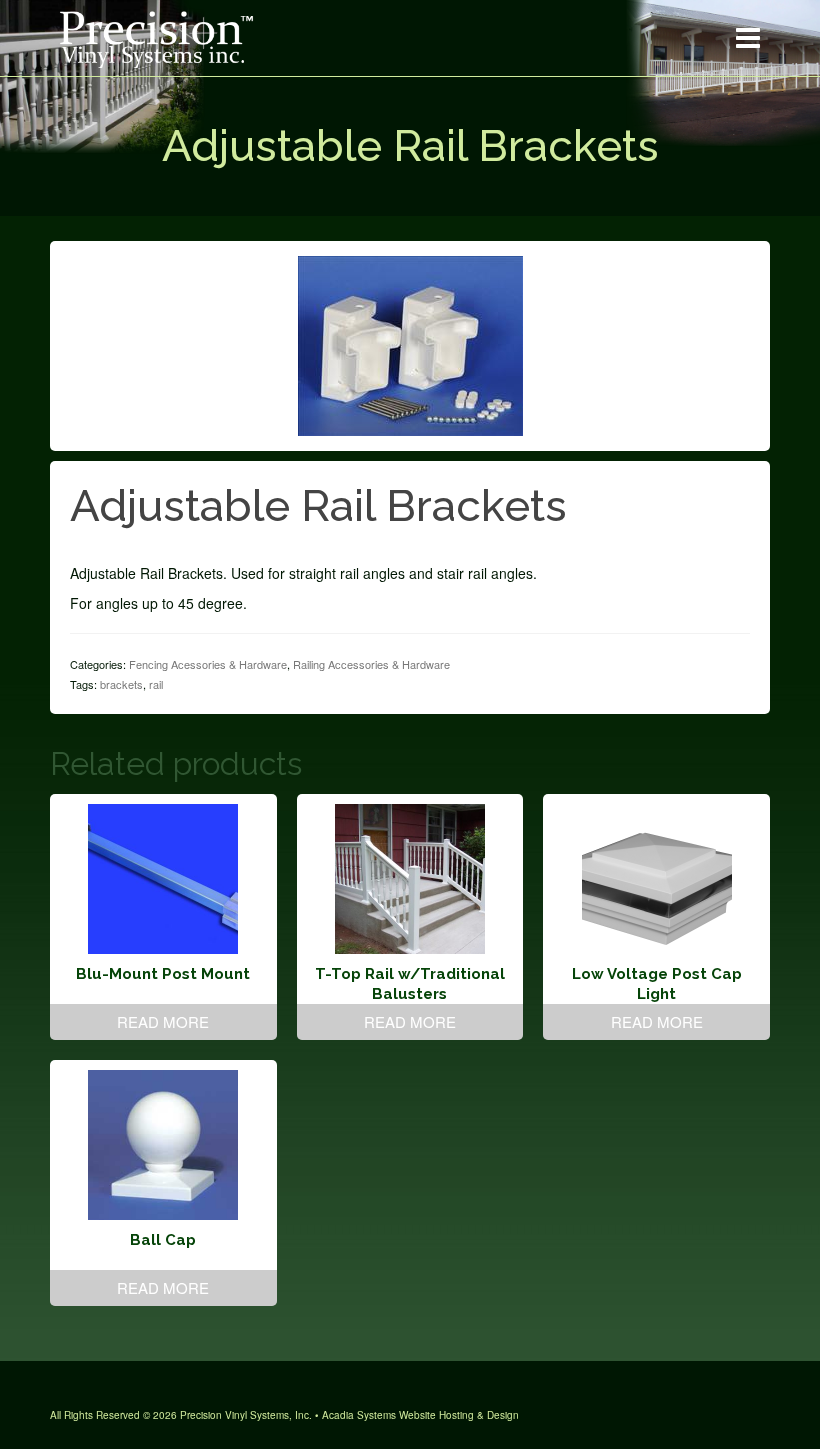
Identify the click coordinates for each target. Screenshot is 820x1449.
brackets (121, 684)
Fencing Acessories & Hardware (208, 664)
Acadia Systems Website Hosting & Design (420, 1415)
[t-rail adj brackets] (410, 344)
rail (156, 684)
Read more (163, 1021)
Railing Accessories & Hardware (371, 664)
